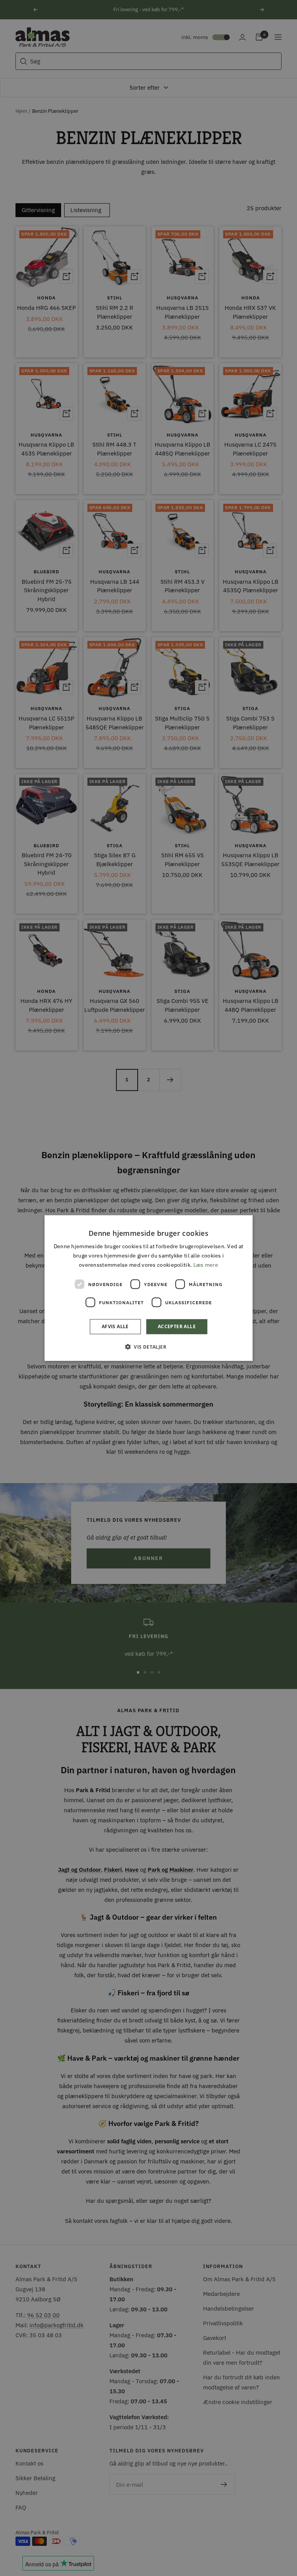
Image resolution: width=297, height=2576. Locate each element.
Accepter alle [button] (177, 1326)
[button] (148, 1346)
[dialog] (148, 1288)
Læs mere (206, 1265)
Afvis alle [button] (115, 1326)
